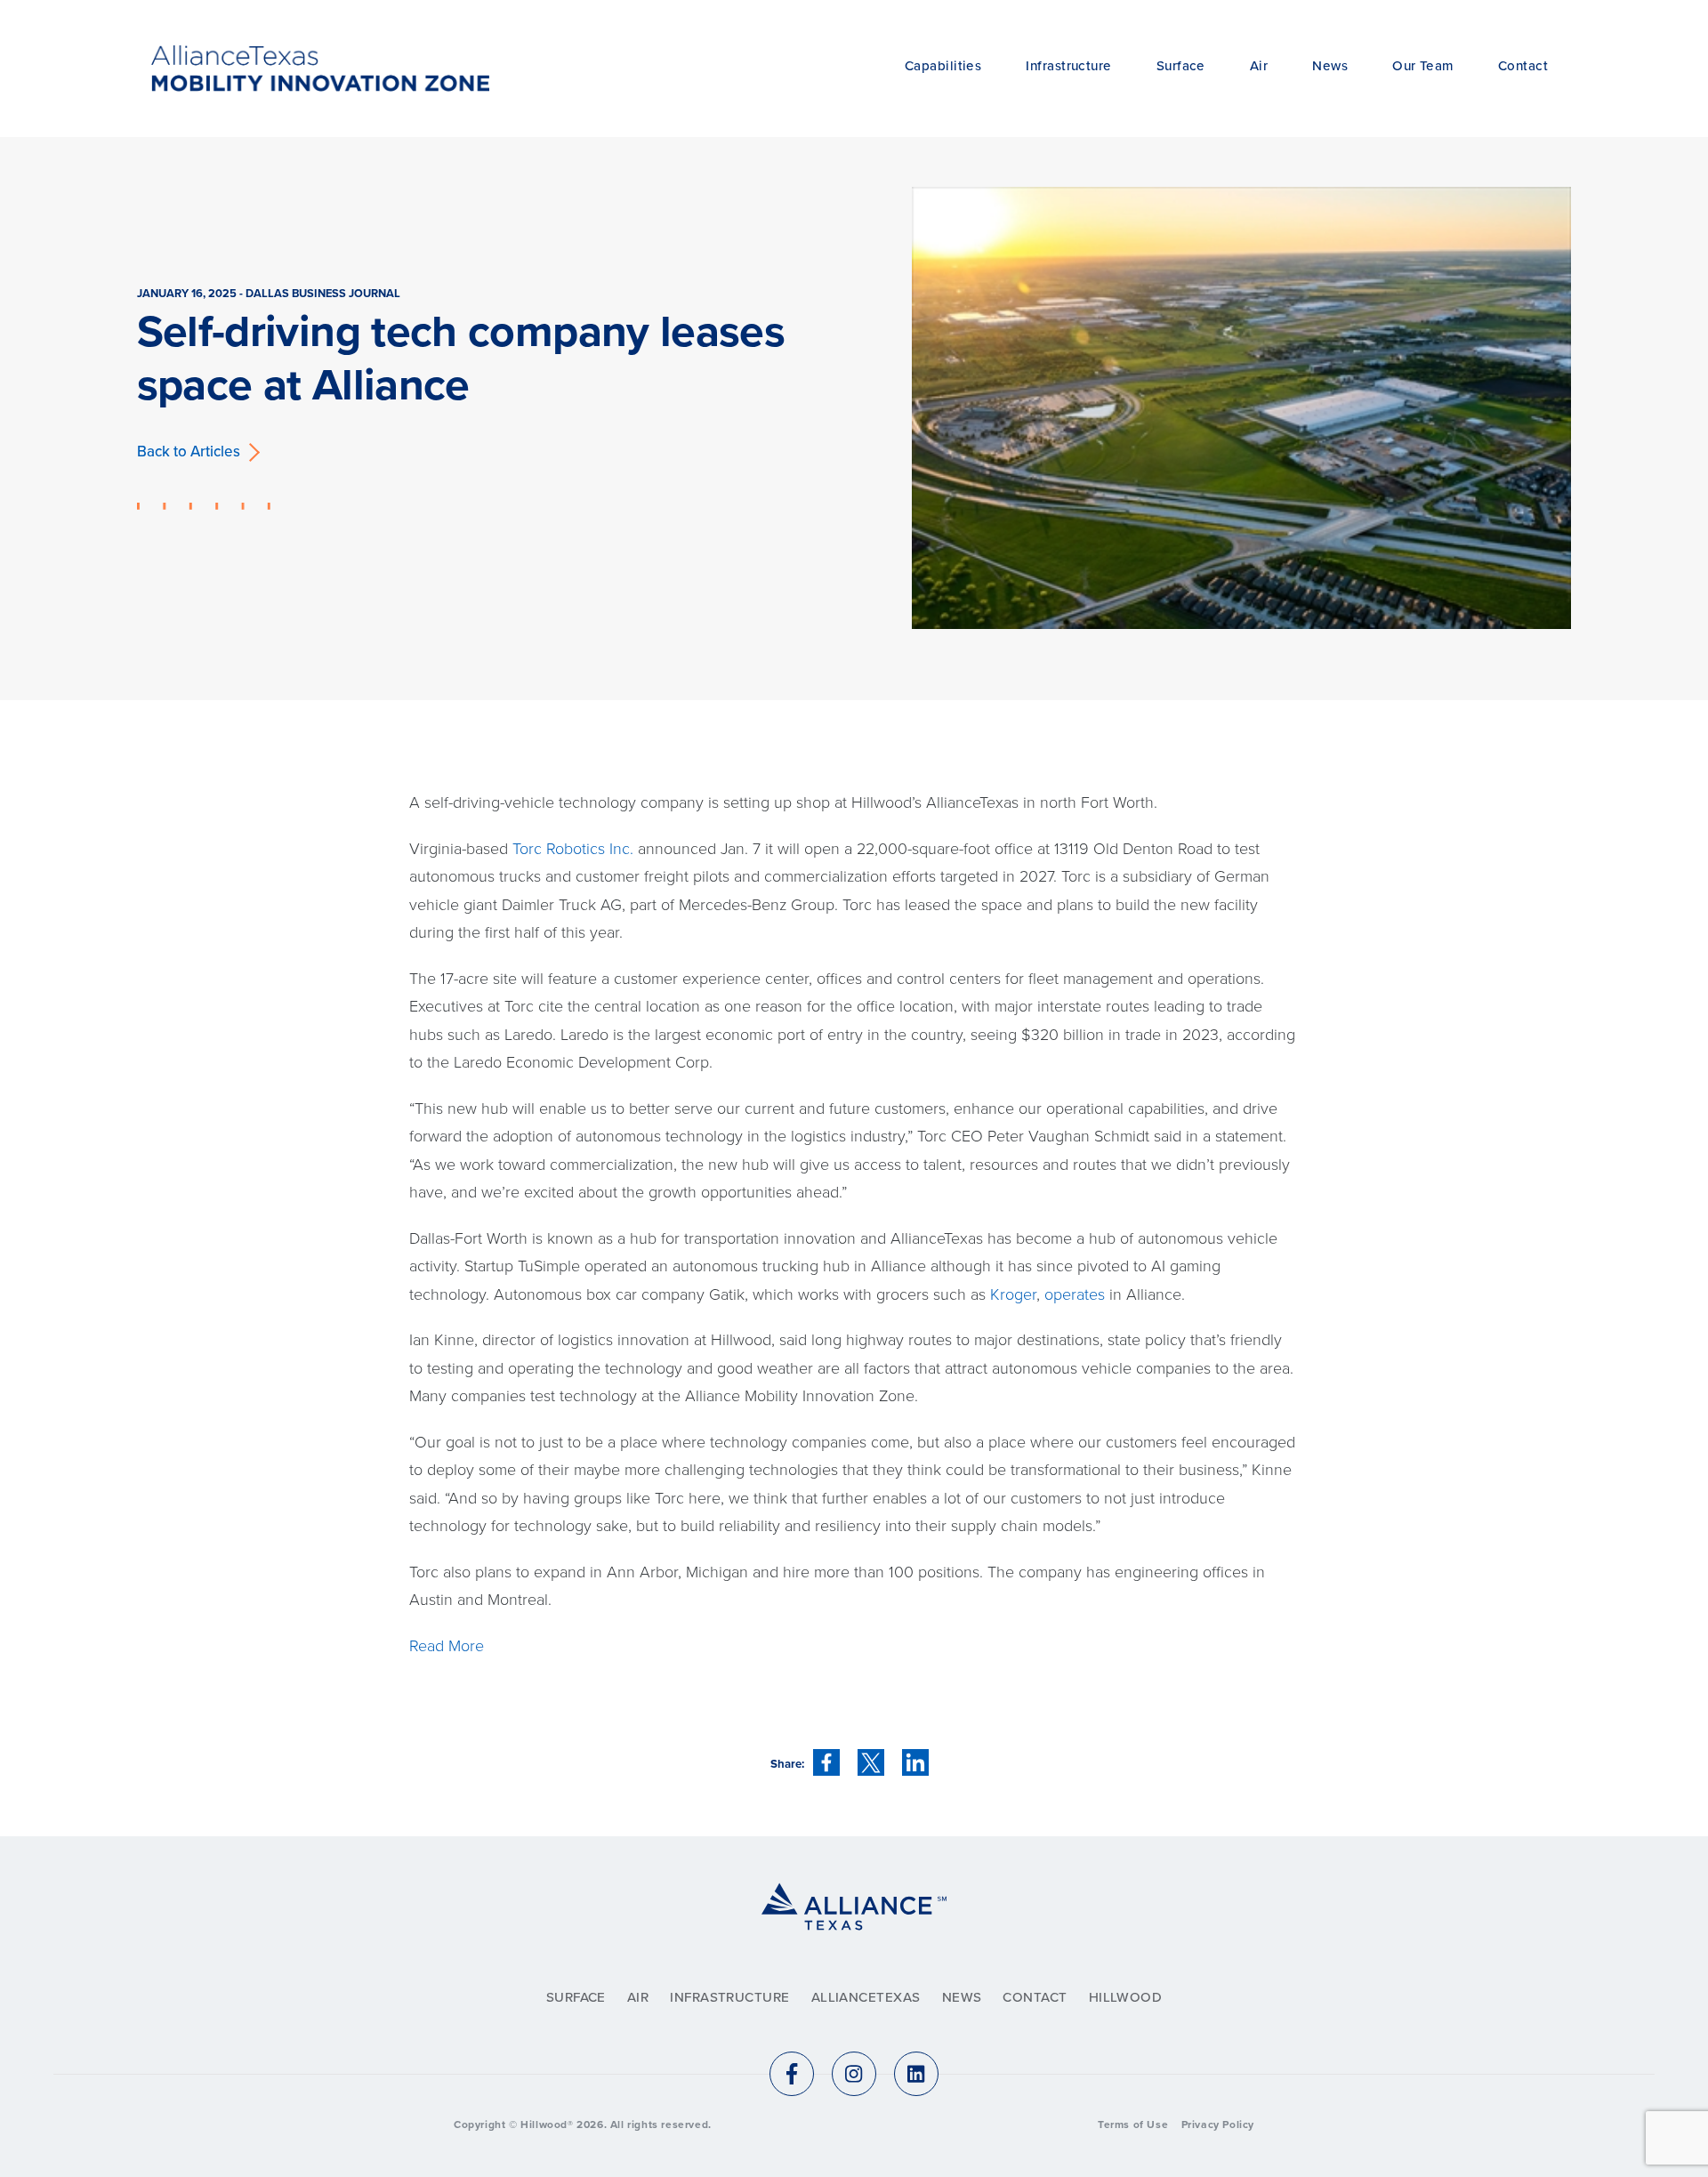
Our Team (1423, 66)
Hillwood (1126, 1997)
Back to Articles (189, 452)
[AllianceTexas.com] (854, 1927)
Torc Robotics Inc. (573, 849)
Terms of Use (1133, 2125)
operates (1077, 1294)
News (1330, 66)
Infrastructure (1068, 66)
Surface (1181, 66)
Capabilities (943, 66)
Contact (1523, 66)
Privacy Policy (1218, 2125)
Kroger (1013, 1294)
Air (1259, 66)
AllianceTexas (866, 1997)
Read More (447, 1646)
